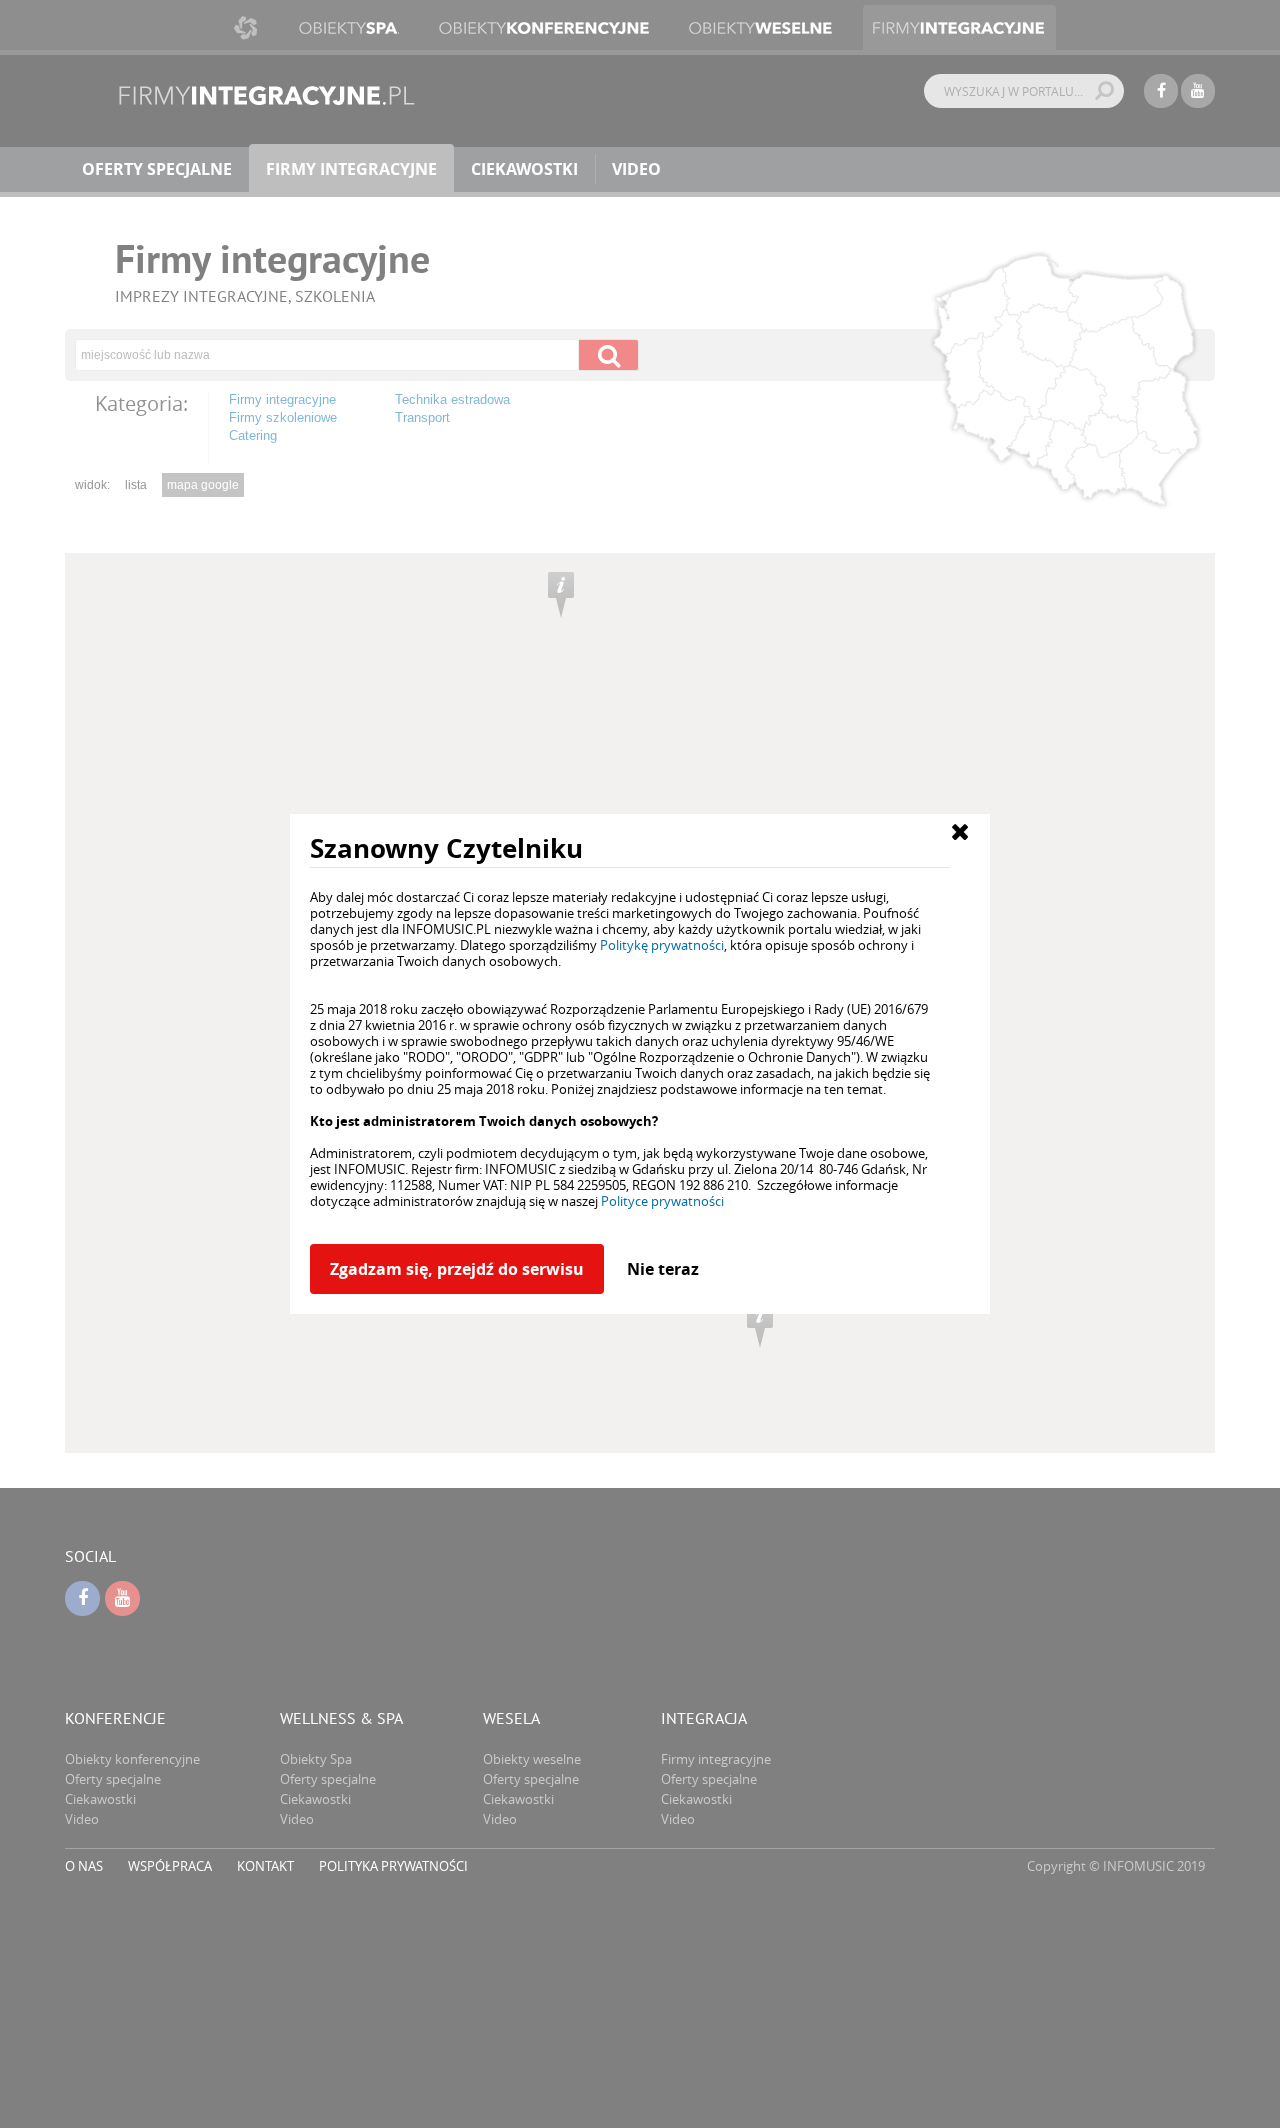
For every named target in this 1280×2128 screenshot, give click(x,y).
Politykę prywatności (662, 945)
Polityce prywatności (662, 1201)
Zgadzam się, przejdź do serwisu (457, 1269)
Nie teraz (663, 1269)
